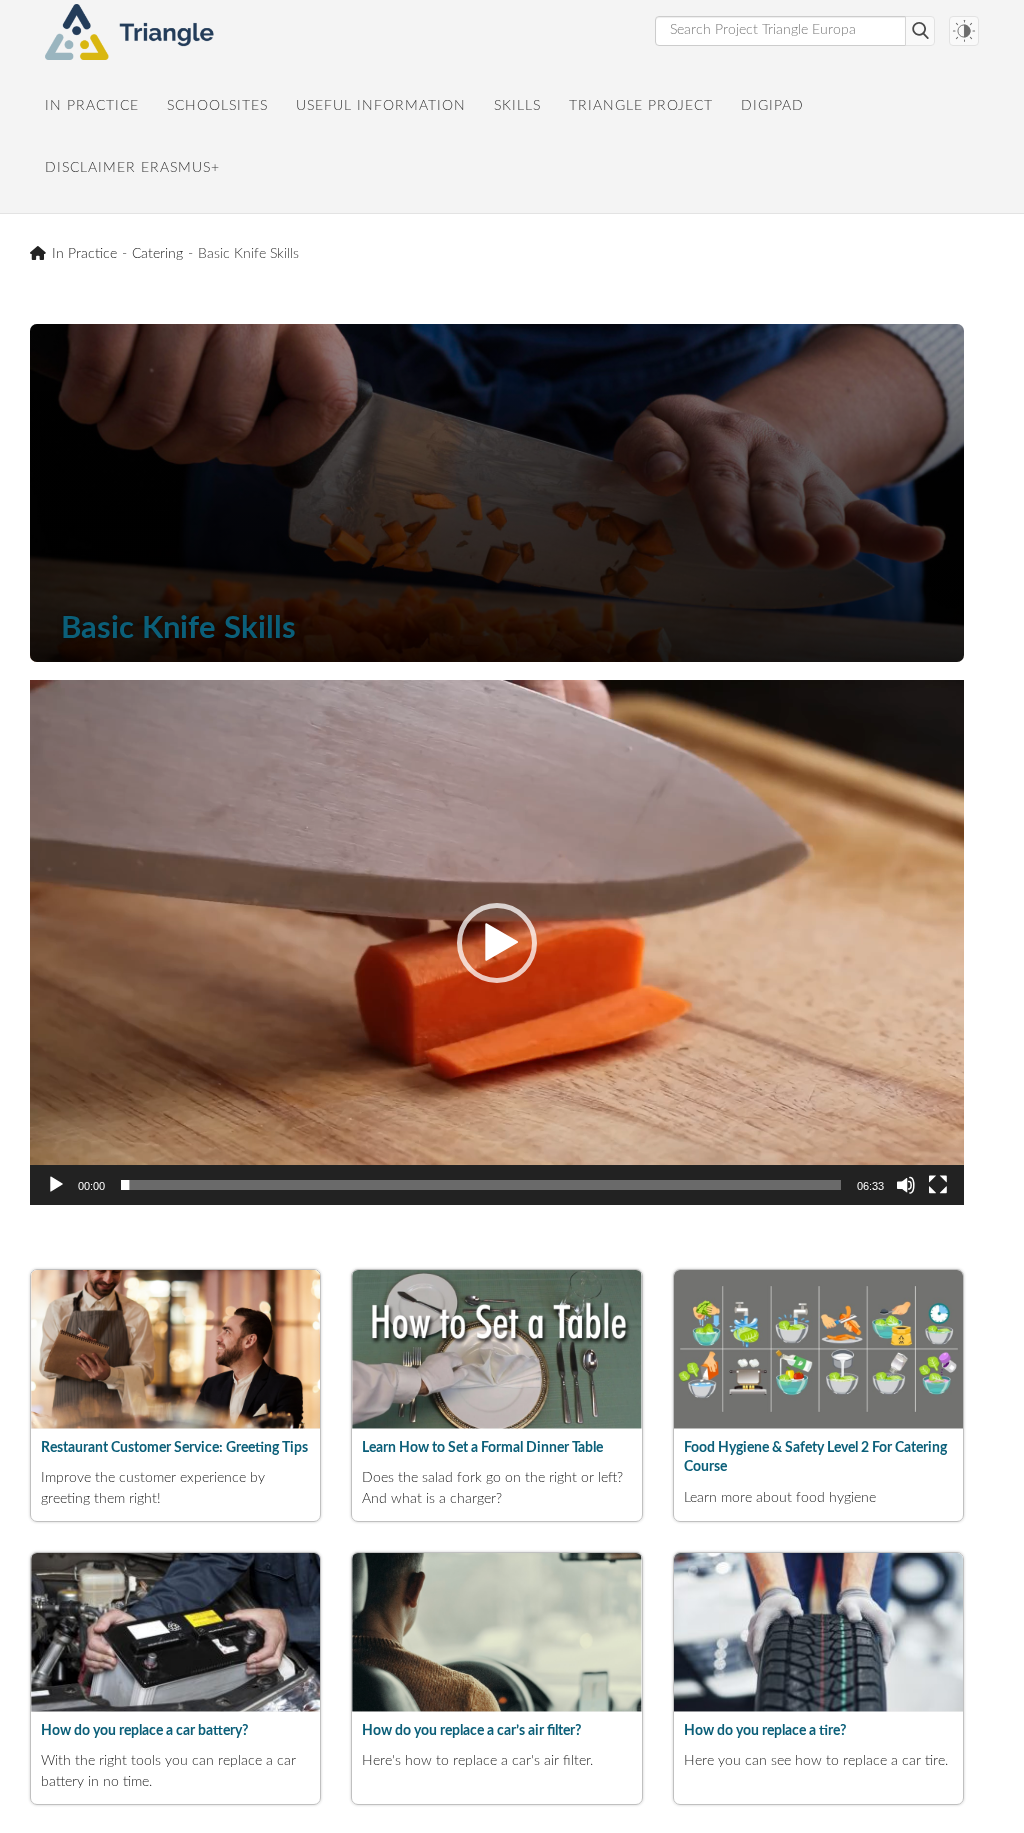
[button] (497, 943)
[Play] (56, 1185)
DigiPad (772, 106)
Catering (157, 254)
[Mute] (906, 1185)
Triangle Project (641, 106)
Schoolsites (217, 106)
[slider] (481, 1185)
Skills (517, 106)
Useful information (381, 106)
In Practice (92, 106)
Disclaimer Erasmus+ (132, 168)
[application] (497, 942)
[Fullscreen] (938, 1185)
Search (920, 31)
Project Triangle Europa (41, 254)
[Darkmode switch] (964, 31)
